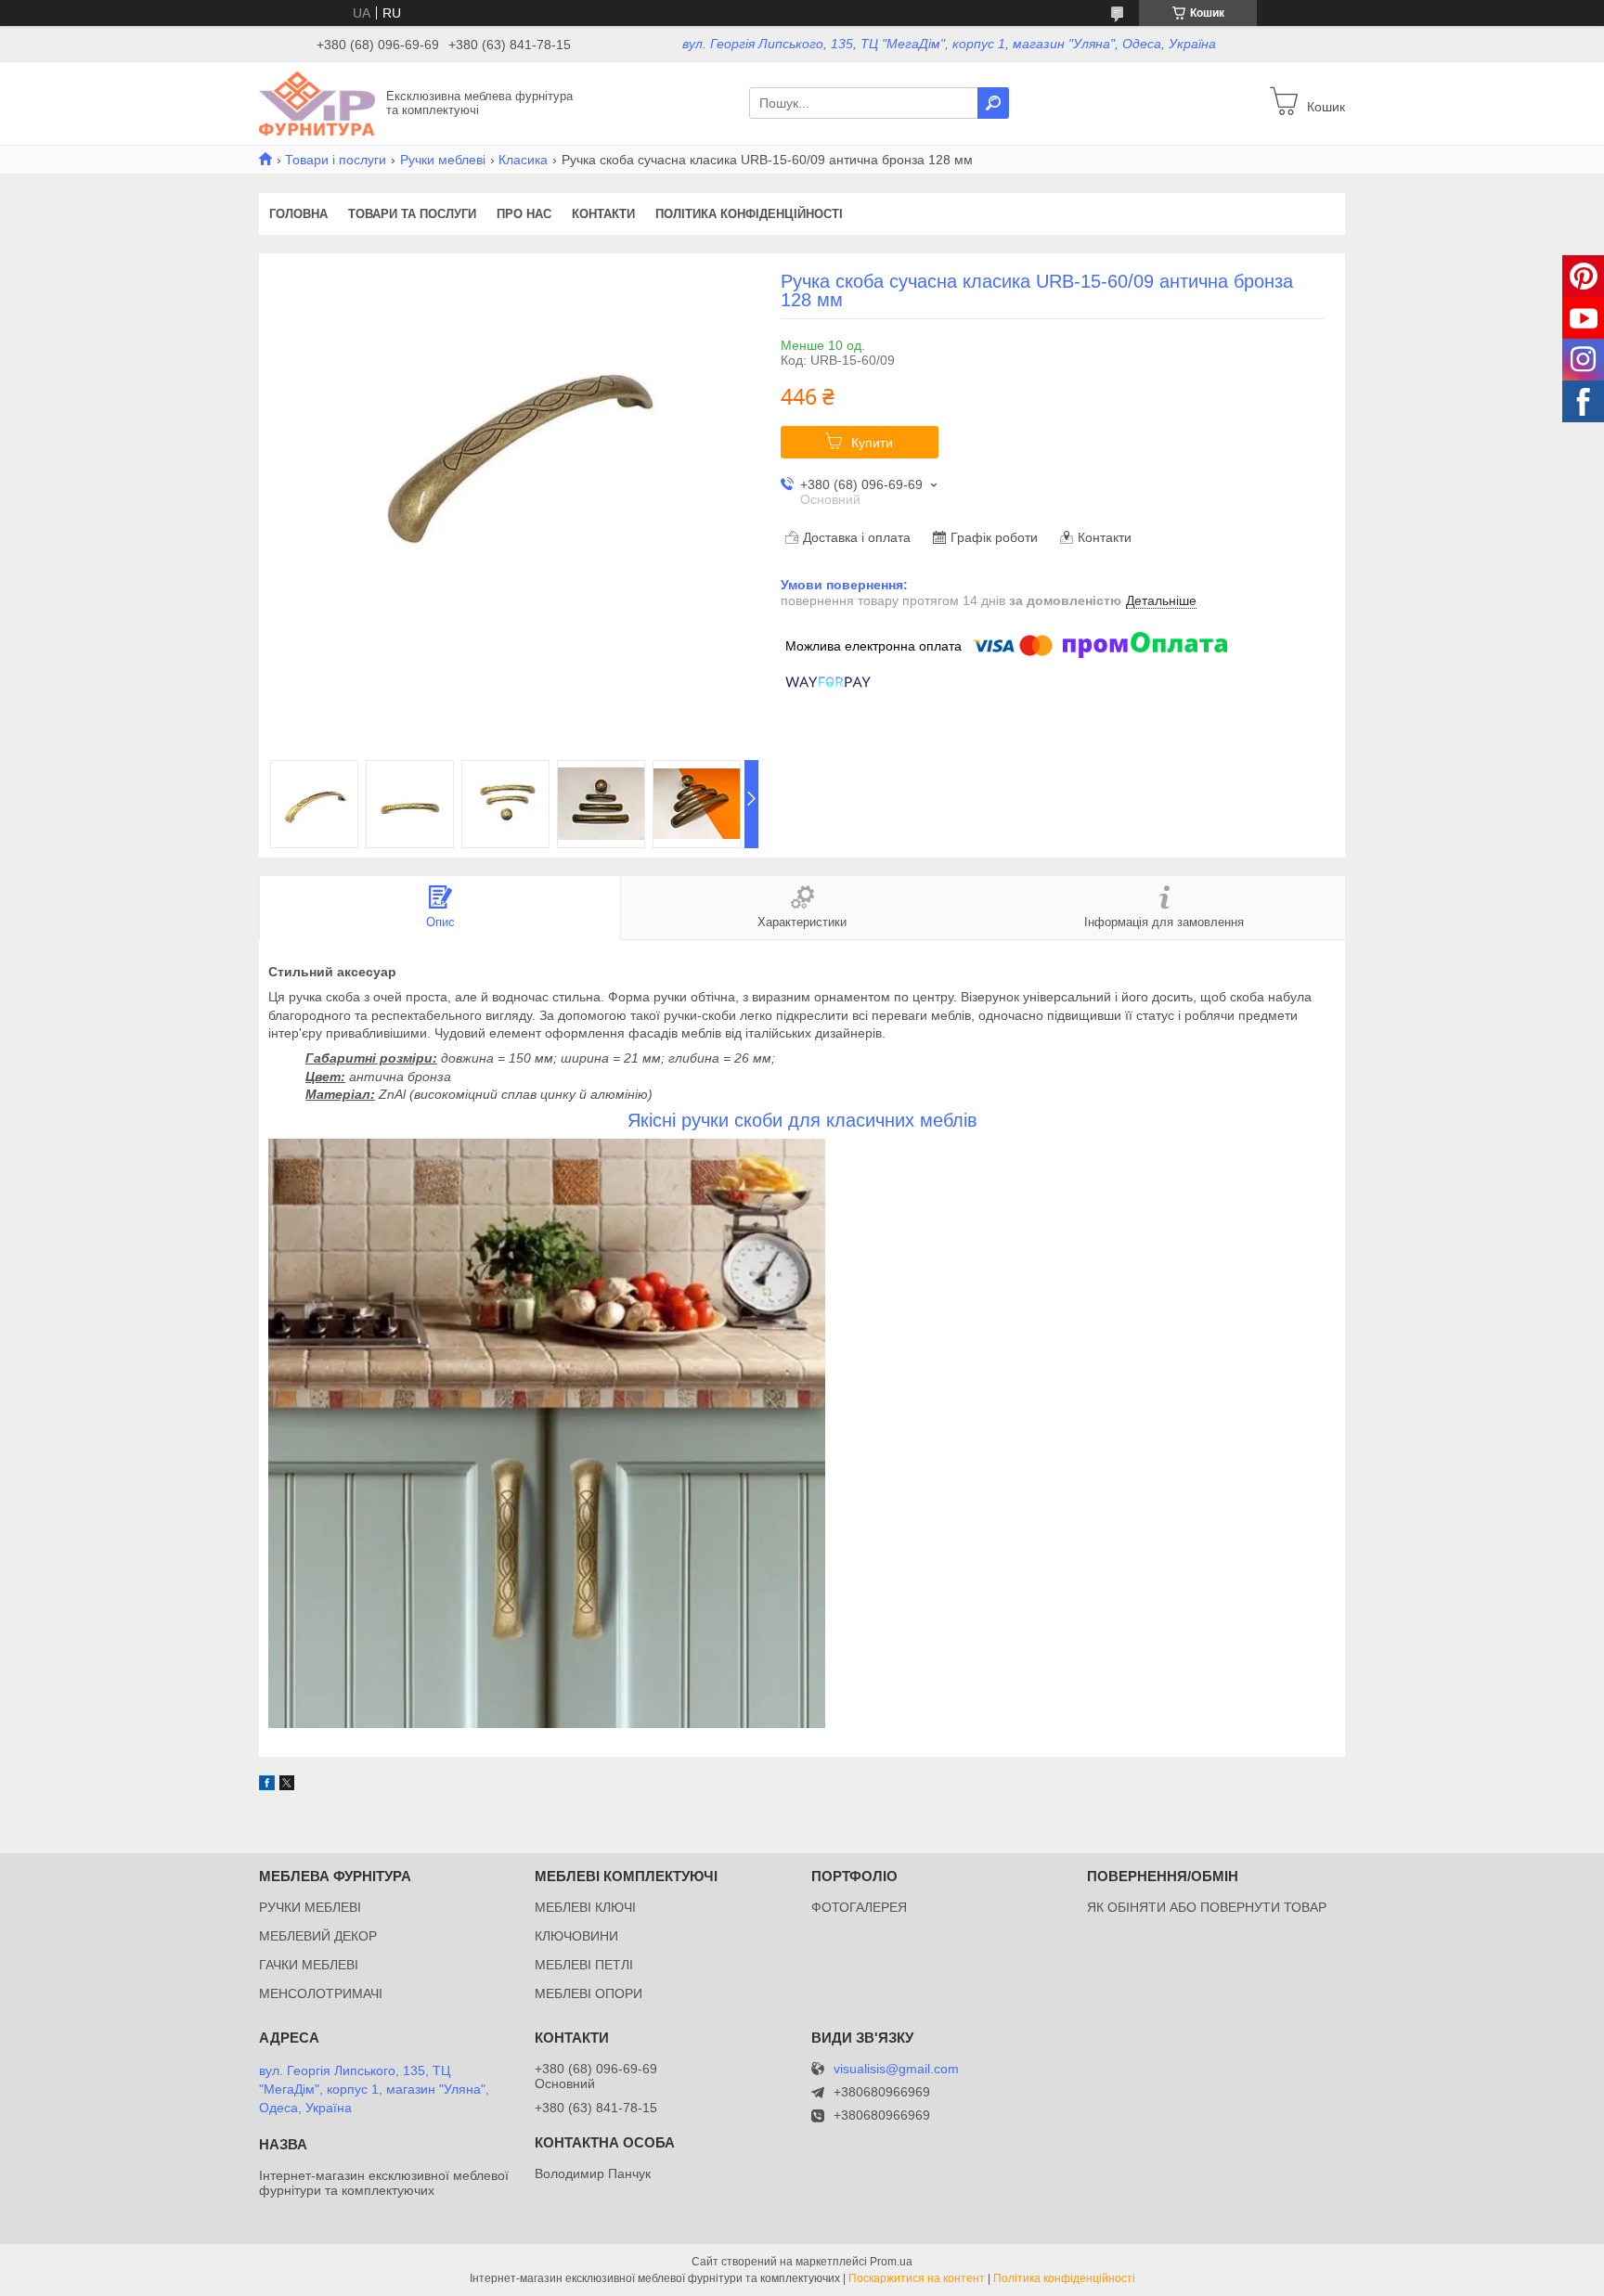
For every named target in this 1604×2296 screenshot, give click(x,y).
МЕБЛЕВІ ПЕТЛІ (584, 1965)
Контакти (603, 214)
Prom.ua (891, 2262)
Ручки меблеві (443, 160)
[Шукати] (993, 103)
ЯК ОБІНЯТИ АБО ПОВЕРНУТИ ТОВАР (1207, 1907)
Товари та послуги (412, 214)
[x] (287, 1786)
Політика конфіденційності (749, 214)
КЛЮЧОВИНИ (576, 1936)
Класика (523, 160)
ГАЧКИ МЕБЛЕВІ (309, 1965)
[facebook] (267, 1786)
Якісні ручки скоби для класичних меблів (802, 1120)
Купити (872, 443)
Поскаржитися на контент (917, 2278)
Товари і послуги (336, 160)
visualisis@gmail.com (896, 2069)
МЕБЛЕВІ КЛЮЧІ (585, 1907)
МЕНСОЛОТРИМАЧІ (321, 1993)
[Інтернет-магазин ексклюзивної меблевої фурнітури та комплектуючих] (317, 102)
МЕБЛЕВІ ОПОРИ (589, 1993)
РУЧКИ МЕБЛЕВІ (310, 1907)
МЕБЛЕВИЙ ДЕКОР (318, 1936)
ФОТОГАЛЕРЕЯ (859, 1907)
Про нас (524, 214)
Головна (298, 214)
